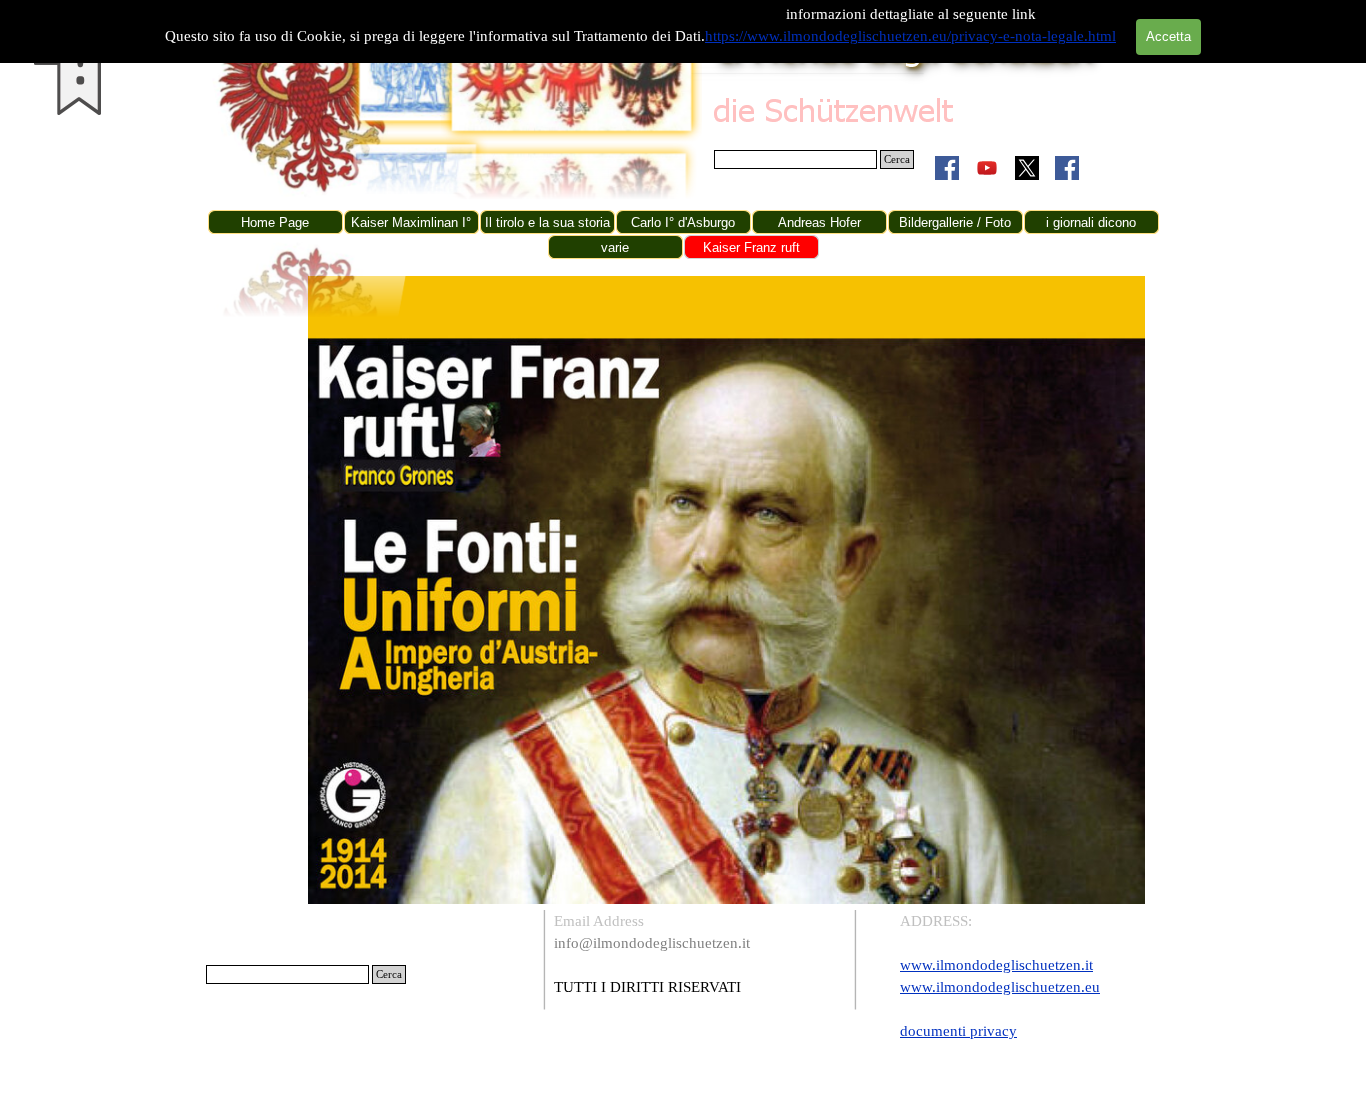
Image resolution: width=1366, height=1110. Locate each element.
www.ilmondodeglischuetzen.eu (1000, 987)
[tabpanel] (696, 954)
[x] (1027, 168)
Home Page (275, 222)
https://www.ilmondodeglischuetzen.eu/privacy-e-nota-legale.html (910, 36)
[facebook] (947, 168)
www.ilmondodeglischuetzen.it (996, 965)
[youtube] (987, 168)
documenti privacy (958, 1031)
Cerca (897, 159)
